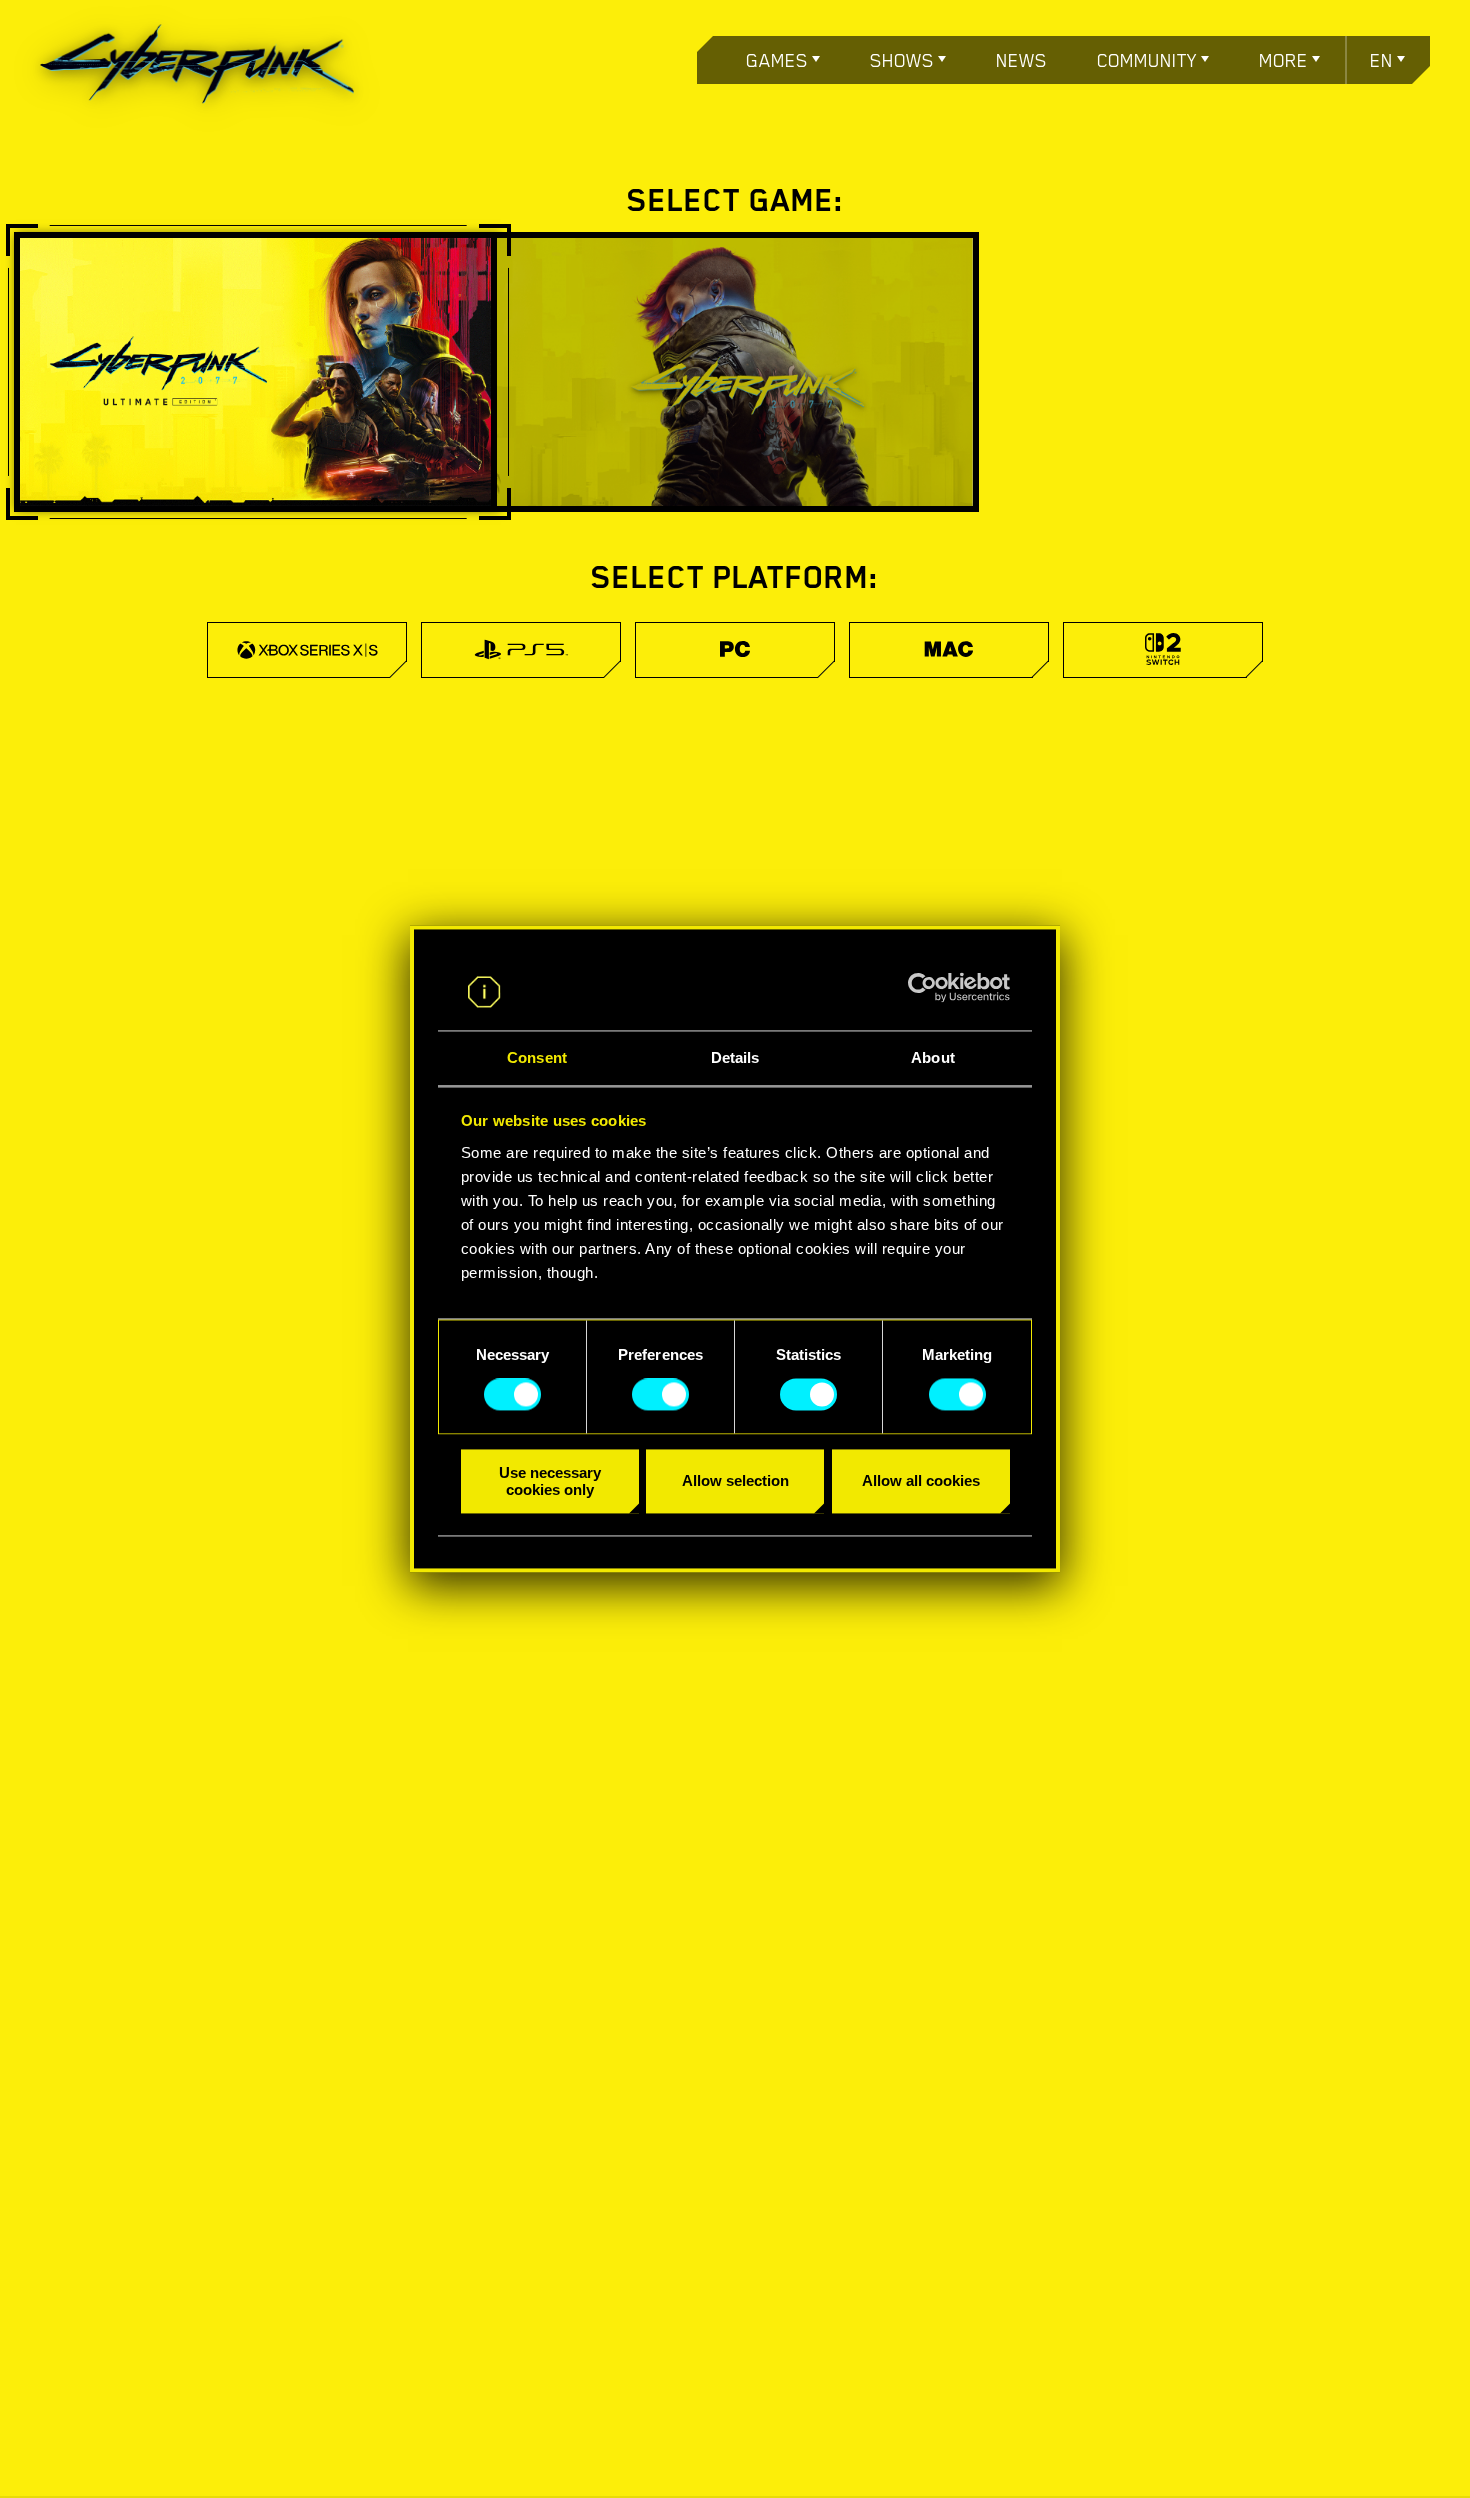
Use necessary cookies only (550, 1481)
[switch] (660, 1395)
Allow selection (735, 1481)
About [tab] (933, 1057)
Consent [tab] (537, 1057)
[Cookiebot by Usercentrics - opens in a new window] (922, 988)
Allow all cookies (921, 1481)
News (1021, 60)
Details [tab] (735, 1057)
